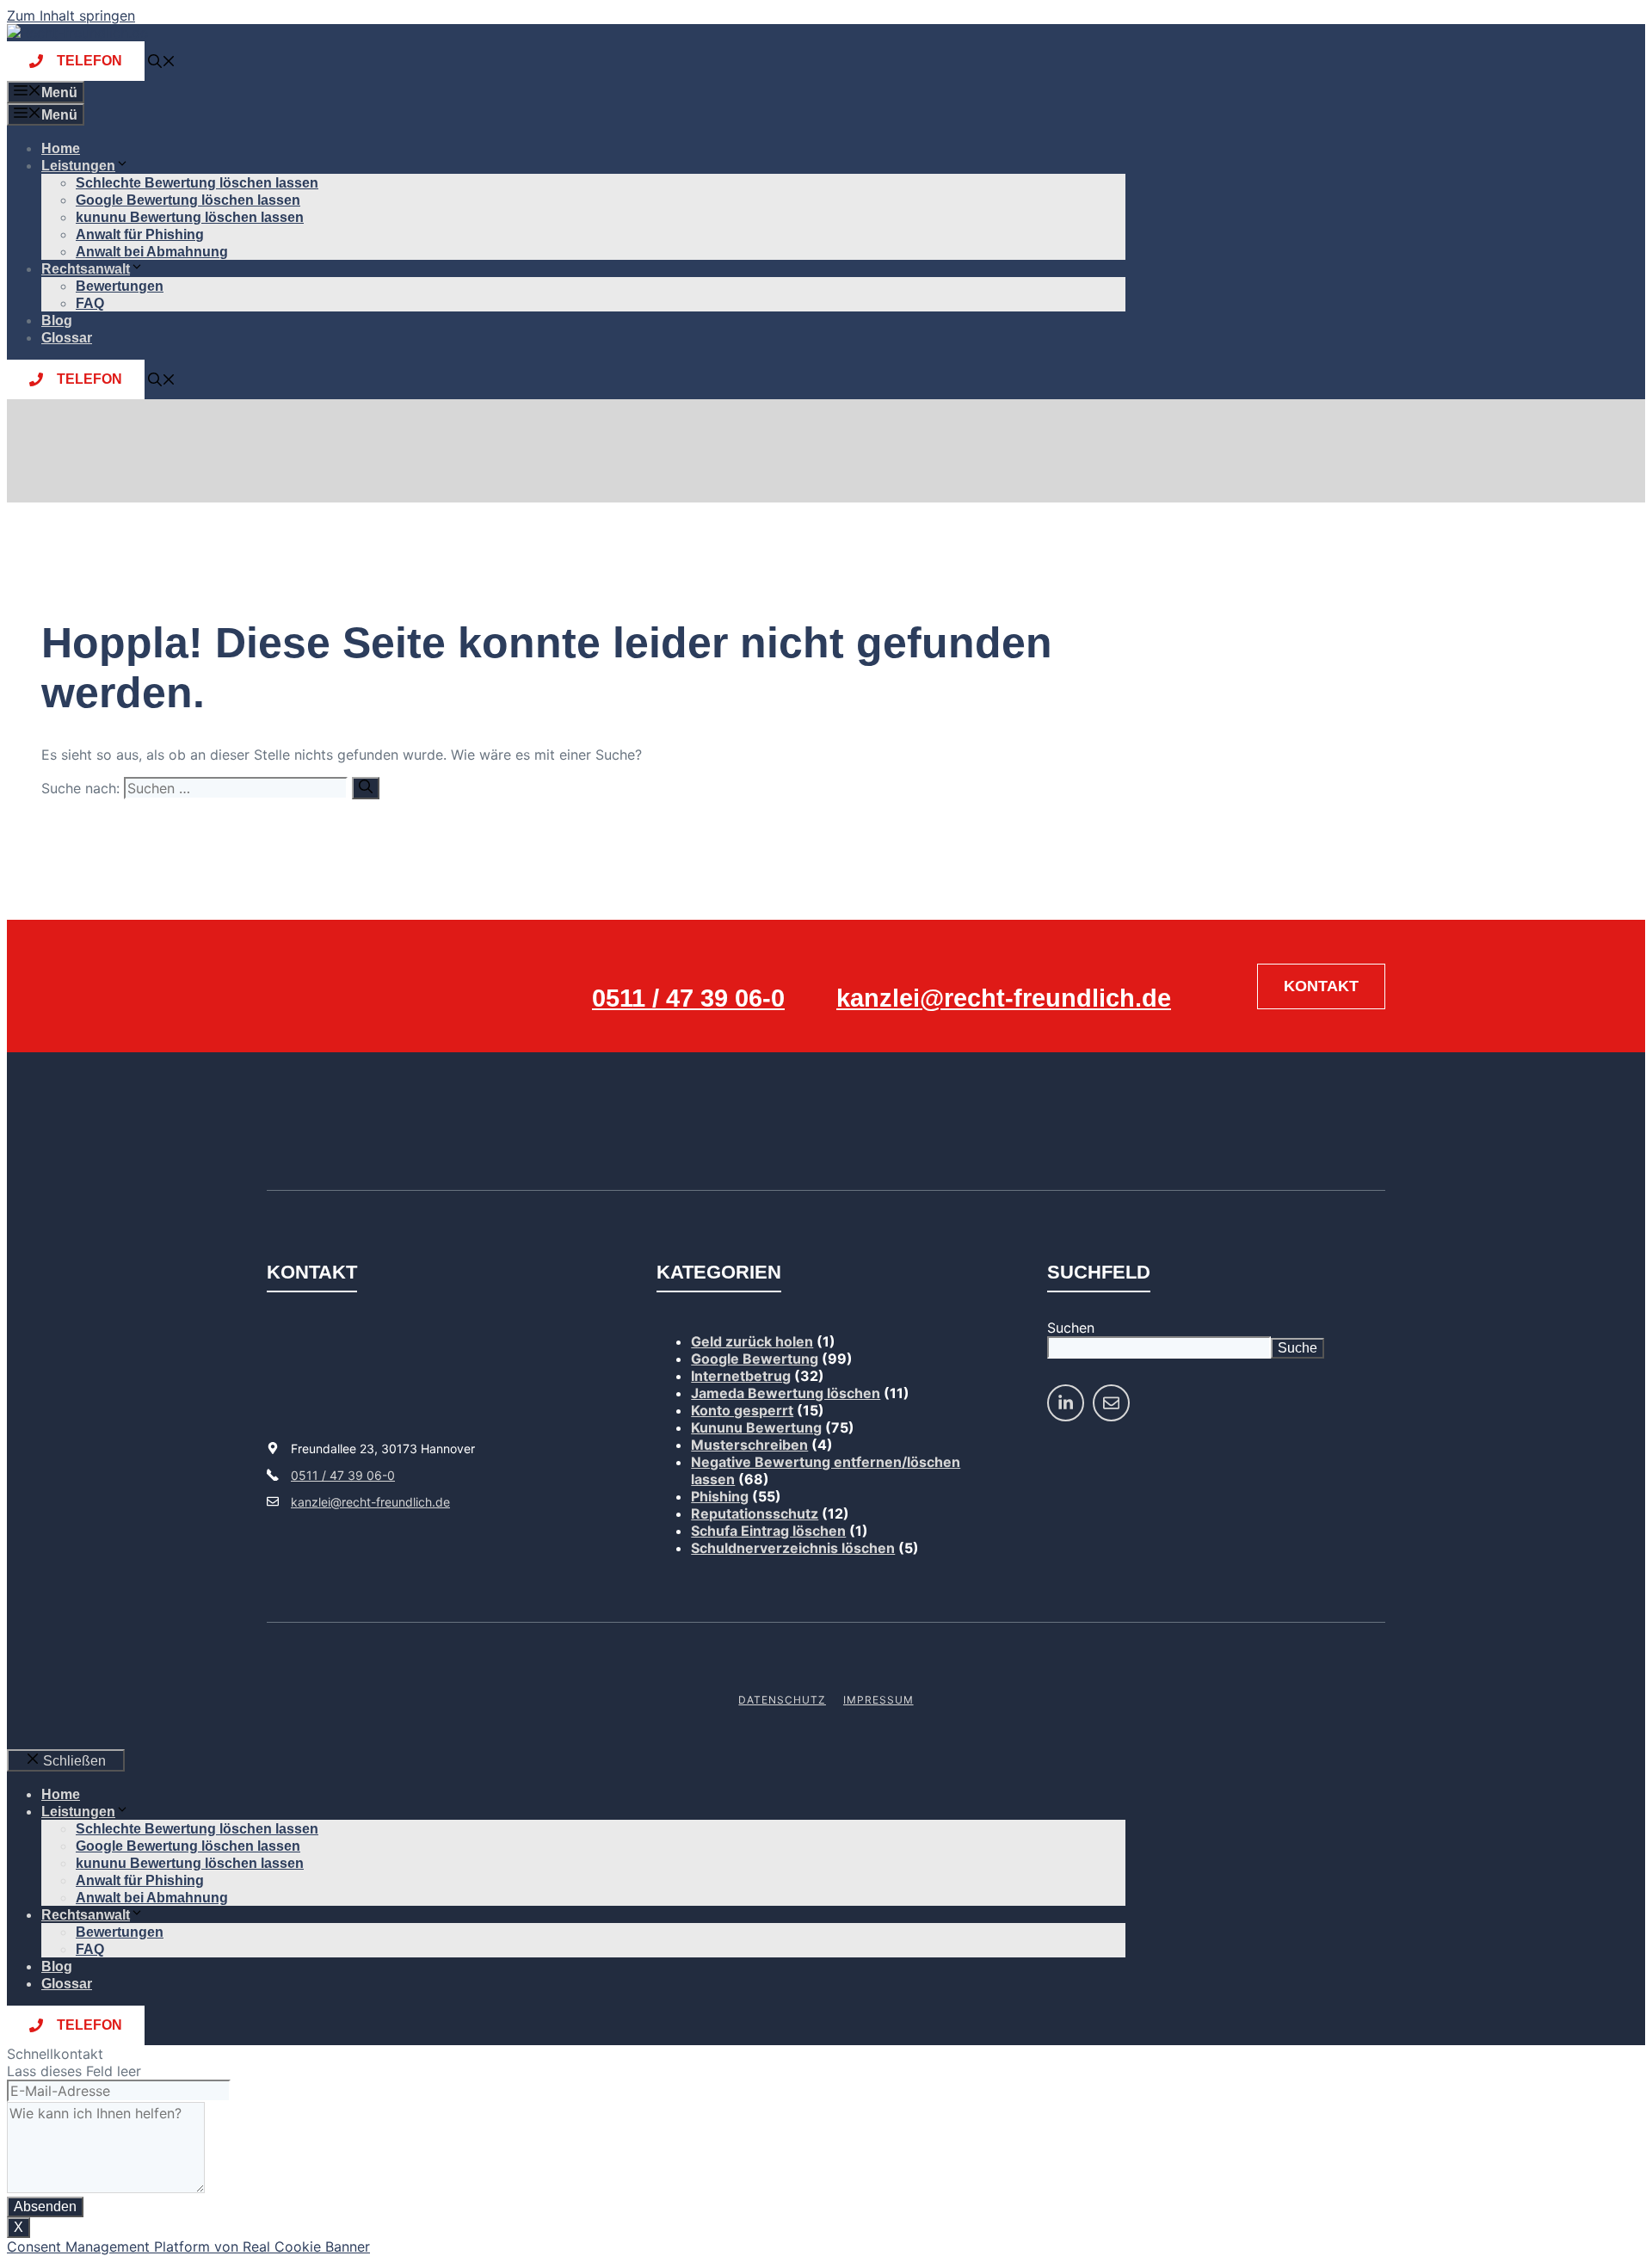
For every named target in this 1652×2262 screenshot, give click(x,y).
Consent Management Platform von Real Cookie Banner (188, 2247)
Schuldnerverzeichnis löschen (793, 1548)
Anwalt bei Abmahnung (152, 252)
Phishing (720, 1496)
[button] (162, 63)
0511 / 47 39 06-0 (688, 998)
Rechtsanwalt (86, 269)
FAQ (90, 303)
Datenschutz (782, 1700)
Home (61, 148)
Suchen (1071, 1328)
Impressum (878, 1700)
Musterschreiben (749, 1445)
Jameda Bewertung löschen (786, 1393)
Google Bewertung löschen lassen (188, 200)
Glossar (67, 338)
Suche (1298, 1348)
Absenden (45, 2207)
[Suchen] (366, 788)
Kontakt (1321, 986)
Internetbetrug (741, 1376)
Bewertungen (120, 286)
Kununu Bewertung (756, 1427)
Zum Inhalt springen (71, 15)
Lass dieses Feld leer (74, 2071)
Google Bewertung (755, 1359)
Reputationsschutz (755, 1513)
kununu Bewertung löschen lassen (190, 217)
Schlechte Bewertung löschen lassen (197, 183)
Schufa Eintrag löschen (768, 1531)
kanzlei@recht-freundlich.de (1004, 998)
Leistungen (78, 166)
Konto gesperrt (742, 1410)
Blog (57, 321)
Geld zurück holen (752, 1341)
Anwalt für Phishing (140, 234)
